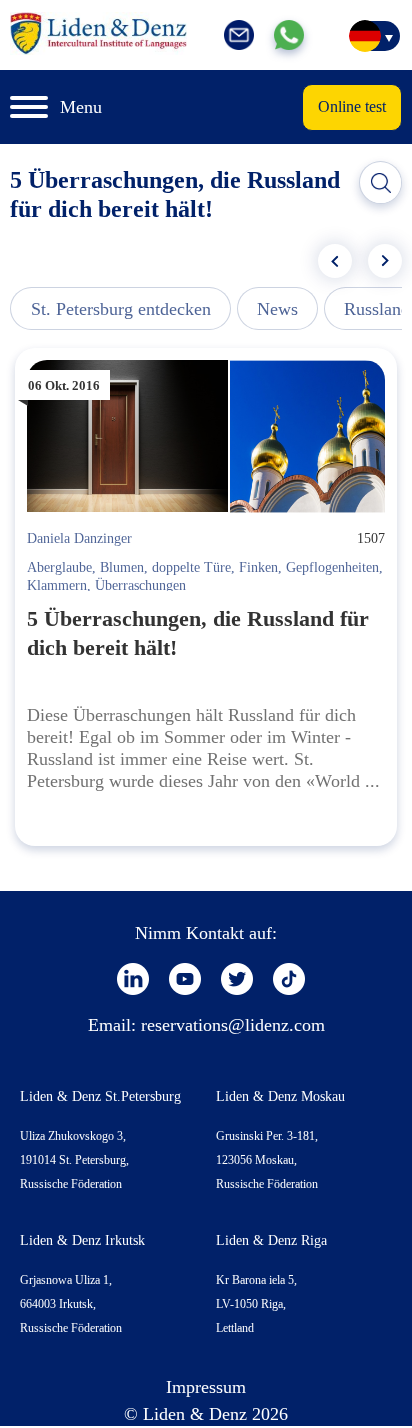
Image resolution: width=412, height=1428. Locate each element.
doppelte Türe (191, 567)
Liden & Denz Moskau (280, 1096)
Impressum (206, 1387)
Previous (335, 261)
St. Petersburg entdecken (121, 309)
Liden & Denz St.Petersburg (100, 1096)
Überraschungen (140, 585)
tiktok (289, 979)
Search (381, 183)
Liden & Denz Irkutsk (82, 1240)
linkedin (133, 979)
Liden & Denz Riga (271, 1240)
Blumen (122, 567)
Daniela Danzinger (79, 538)
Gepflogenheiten (332, 567)
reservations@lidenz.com (233, 1025)
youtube (185, 979)
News (277, 309)
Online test (352, 106)
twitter (237, 979)
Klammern (57, 585)
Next (385, 261)
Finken (258, 567)
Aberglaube (59, 567)
